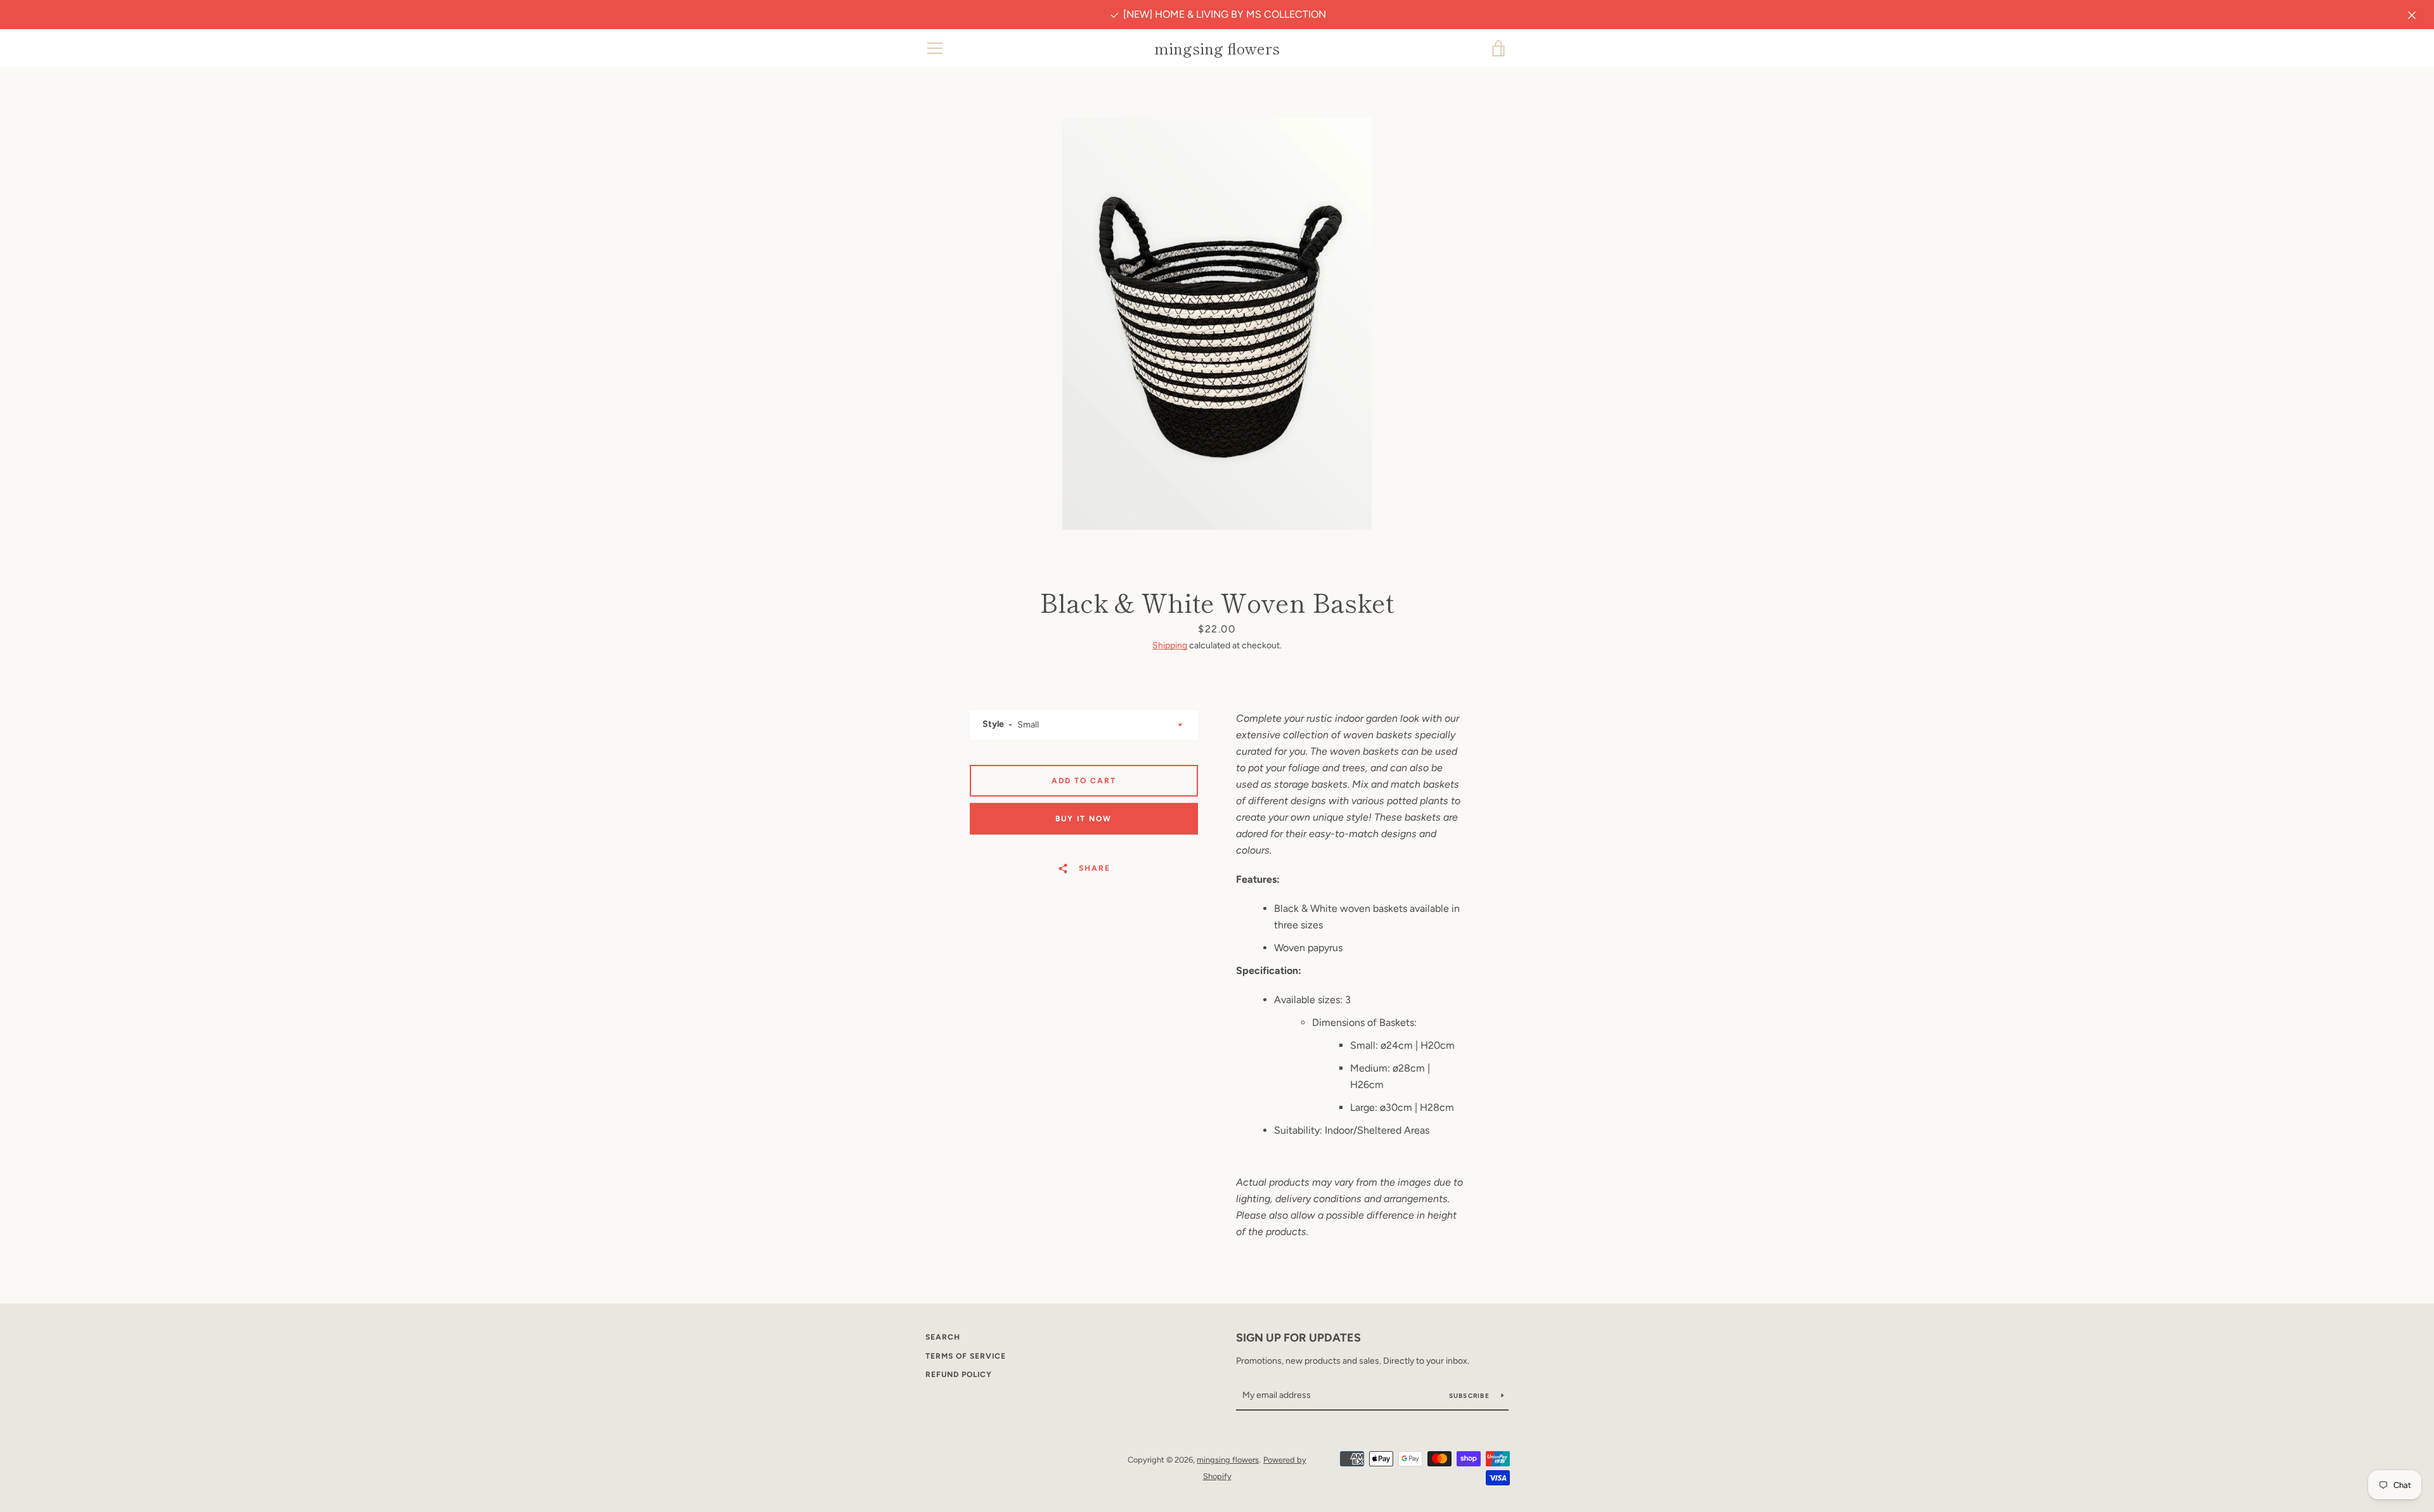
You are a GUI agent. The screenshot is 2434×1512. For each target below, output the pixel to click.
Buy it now (1084, 819)
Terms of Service (966, 1356)
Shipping (1170, 645)
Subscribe (1471, 1396)
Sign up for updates (1298, 1338)
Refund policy (959, 1374)
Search (943, 1337)
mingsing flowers (1217, 48)
